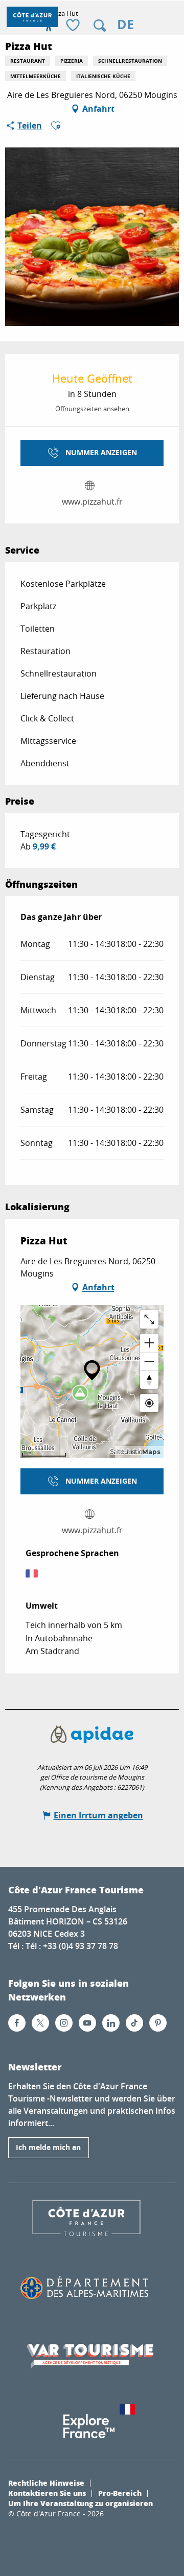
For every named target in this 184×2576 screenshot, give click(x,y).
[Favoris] (74, 26)
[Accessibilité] (49, 26)
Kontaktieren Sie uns (47, 2493)
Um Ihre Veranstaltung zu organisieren (80, 2503)
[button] (100, 26)
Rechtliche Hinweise (46, 2483)
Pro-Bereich (120, 2493)
